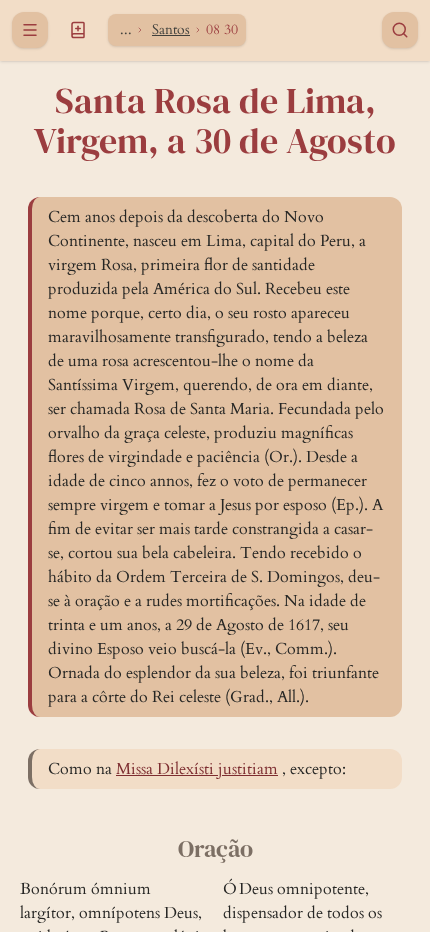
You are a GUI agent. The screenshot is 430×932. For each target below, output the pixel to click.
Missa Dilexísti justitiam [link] (197, 769)
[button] (78, 30)
